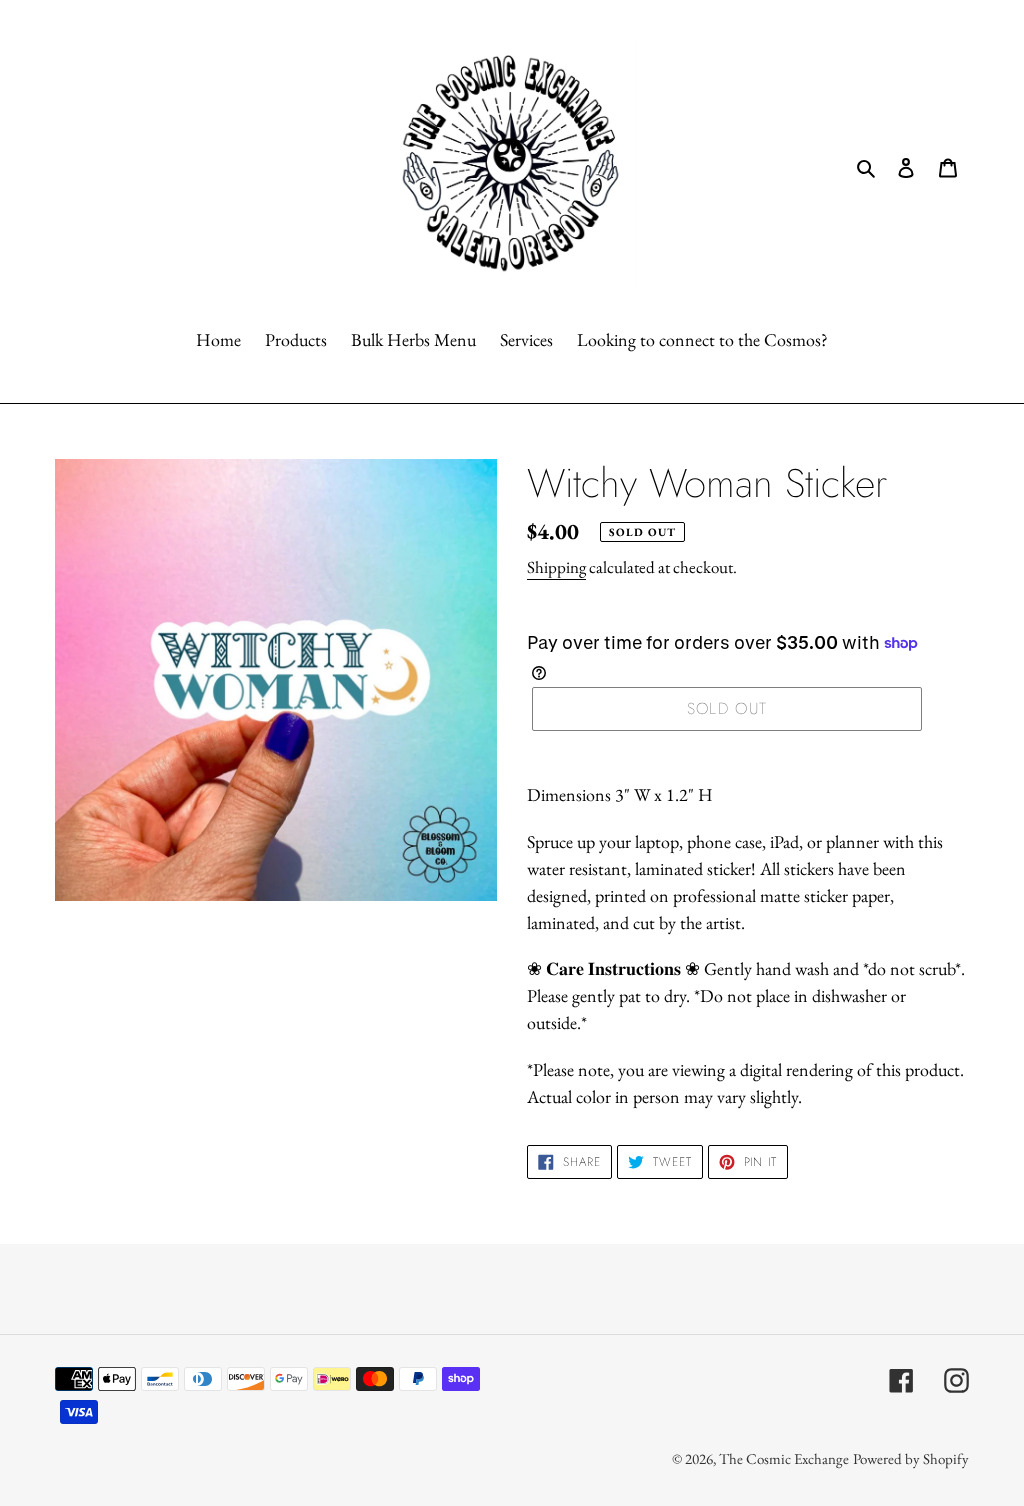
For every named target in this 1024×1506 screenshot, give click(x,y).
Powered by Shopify (911, 1458)
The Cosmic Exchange (784, 1458)
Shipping (556, 567)
